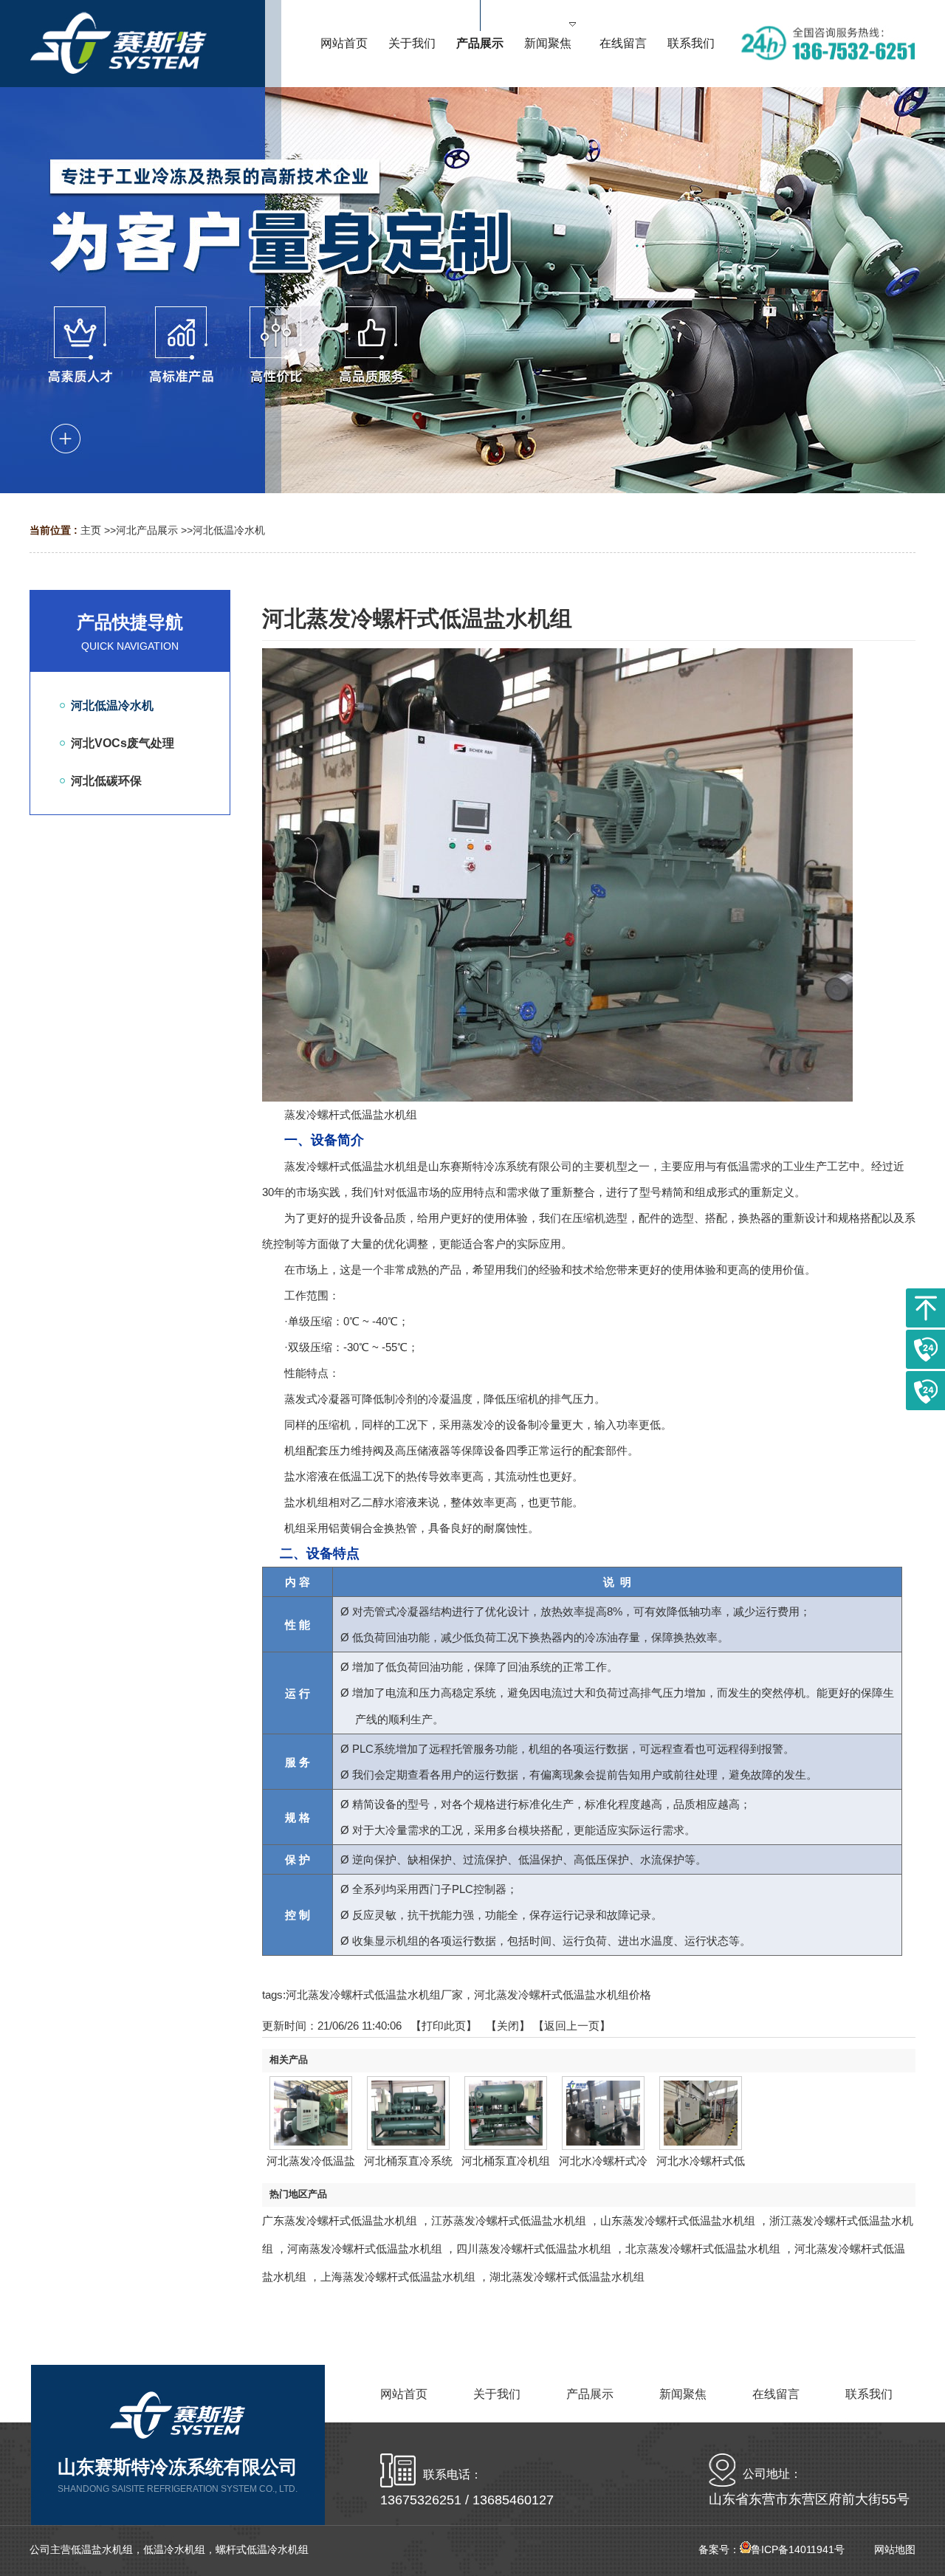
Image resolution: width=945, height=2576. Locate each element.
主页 (91, 530)
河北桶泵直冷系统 (408, 2161)
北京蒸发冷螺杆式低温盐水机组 (703, 2249)
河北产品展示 (147, 530)
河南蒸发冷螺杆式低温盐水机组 (365, 2249)
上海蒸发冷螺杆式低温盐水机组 (398, 2277)
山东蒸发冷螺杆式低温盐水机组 (678, 2220)
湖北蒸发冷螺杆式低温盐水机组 (567, 2277)
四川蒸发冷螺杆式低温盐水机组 (534, 2249)
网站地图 (895, 2549)
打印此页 (444, 2026)
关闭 (508, 2026)
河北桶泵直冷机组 (506, 2161)
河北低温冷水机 (229, 530)
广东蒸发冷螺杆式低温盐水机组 (340, 2220)
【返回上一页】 (572, 2026)
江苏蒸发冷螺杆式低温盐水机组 (509, 2220)
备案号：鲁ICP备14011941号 (772, 2549)
